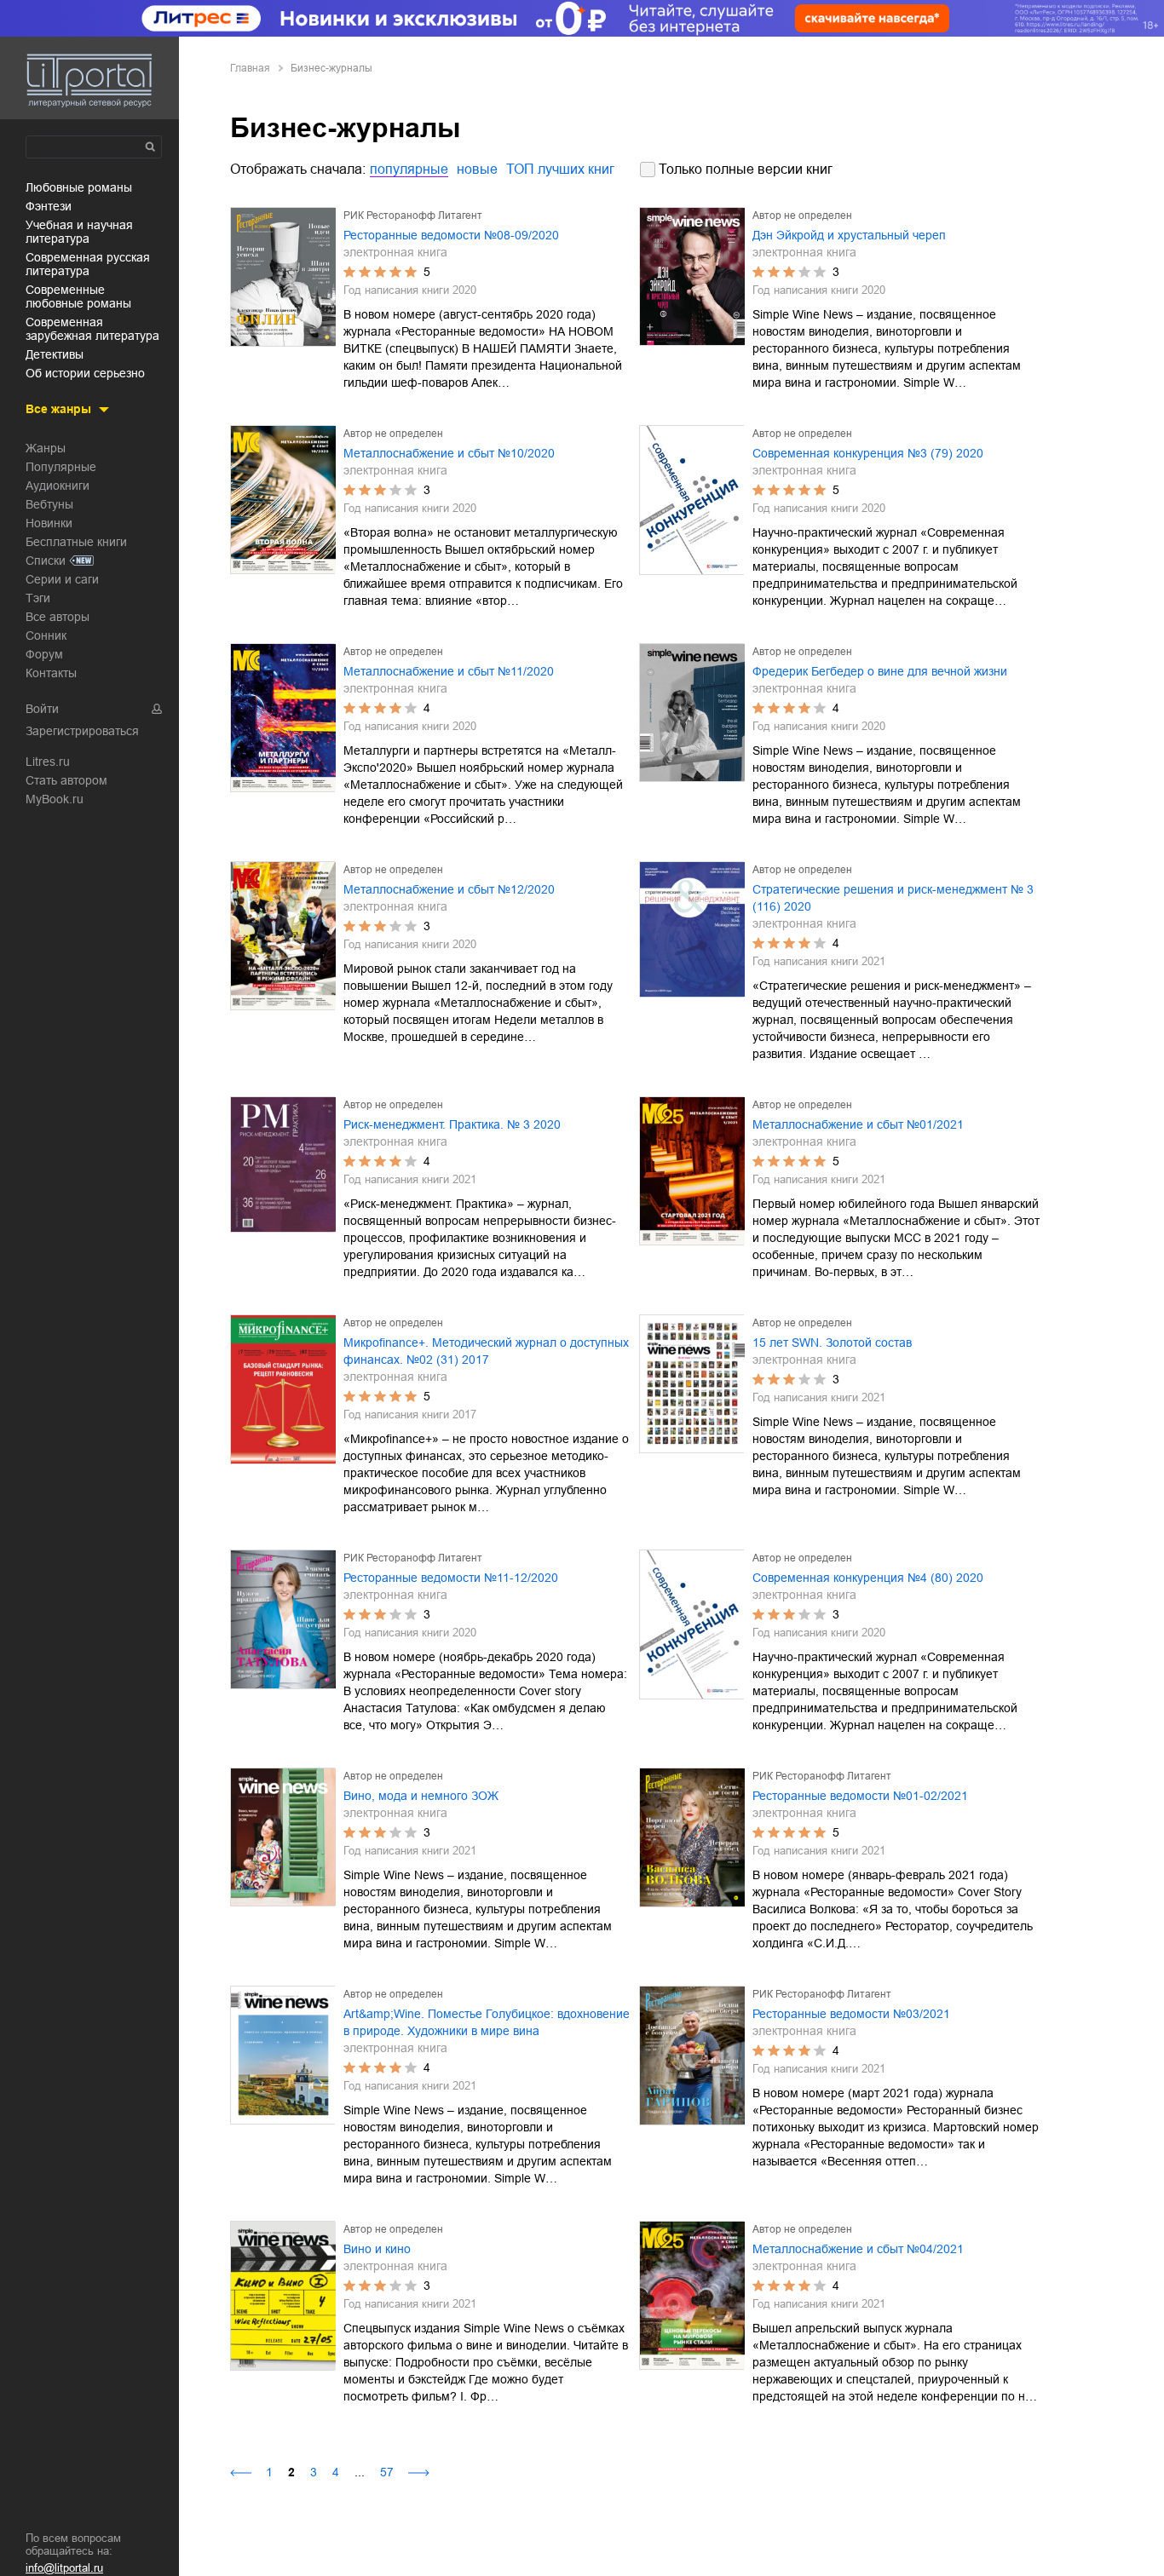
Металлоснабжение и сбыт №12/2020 (449, 889)
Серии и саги (62, 579)
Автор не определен (802, 216)
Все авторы (58, 617)
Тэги (38, 598)
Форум (44, 654)
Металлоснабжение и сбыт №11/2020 (449, 671)
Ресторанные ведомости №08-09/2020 (451, 235)
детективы (55, 354)
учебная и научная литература (79, 232)
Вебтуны (49, 504)
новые (477, 169)
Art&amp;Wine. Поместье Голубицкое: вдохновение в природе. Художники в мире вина (487, 2022)
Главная (250, 68)
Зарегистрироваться (82, 731)
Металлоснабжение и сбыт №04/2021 (858, 2249)
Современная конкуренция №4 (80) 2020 (868, 1578)
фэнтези (49, 206)
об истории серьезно (85, 373)
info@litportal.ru (64, 2568)
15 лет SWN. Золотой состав (832, 1343)
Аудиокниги (58, 486)
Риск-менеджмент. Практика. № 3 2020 (452, 1124)
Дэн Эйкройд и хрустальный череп (849, 235)
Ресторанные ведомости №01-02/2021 (860, 1796)
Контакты (51, 673)
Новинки (49, 523)
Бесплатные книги (76, 542)
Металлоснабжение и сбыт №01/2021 (858, 1124)
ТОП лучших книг (560, 169)
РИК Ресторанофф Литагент (413, 216)
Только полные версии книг (746, 169)
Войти (42, 709)
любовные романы (79, 187)
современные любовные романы (78, 296)
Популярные (61, 467)
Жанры (46, 448)
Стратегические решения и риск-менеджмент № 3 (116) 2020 (893, 898)
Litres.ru (48, 762)
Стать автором (66, 780)
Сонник (46, 635)
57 (387, 2472)
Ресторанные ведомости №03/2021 (851, 2014)
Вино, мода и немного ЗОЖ (421, 1796)
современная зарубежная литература (92, 329)
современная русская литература (88, 264)
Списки (46, 561)
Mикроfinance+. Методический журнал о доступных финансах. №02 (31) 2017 (486, 1351)
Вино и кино (377, 2249)
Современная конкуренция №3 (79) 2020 (868, 453)
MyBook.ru (55, 799)
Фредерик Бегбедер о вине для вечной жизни (880, 671)
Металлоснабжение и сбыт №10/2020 (449, 453)
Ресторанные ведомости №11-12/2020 (451, 1578)
